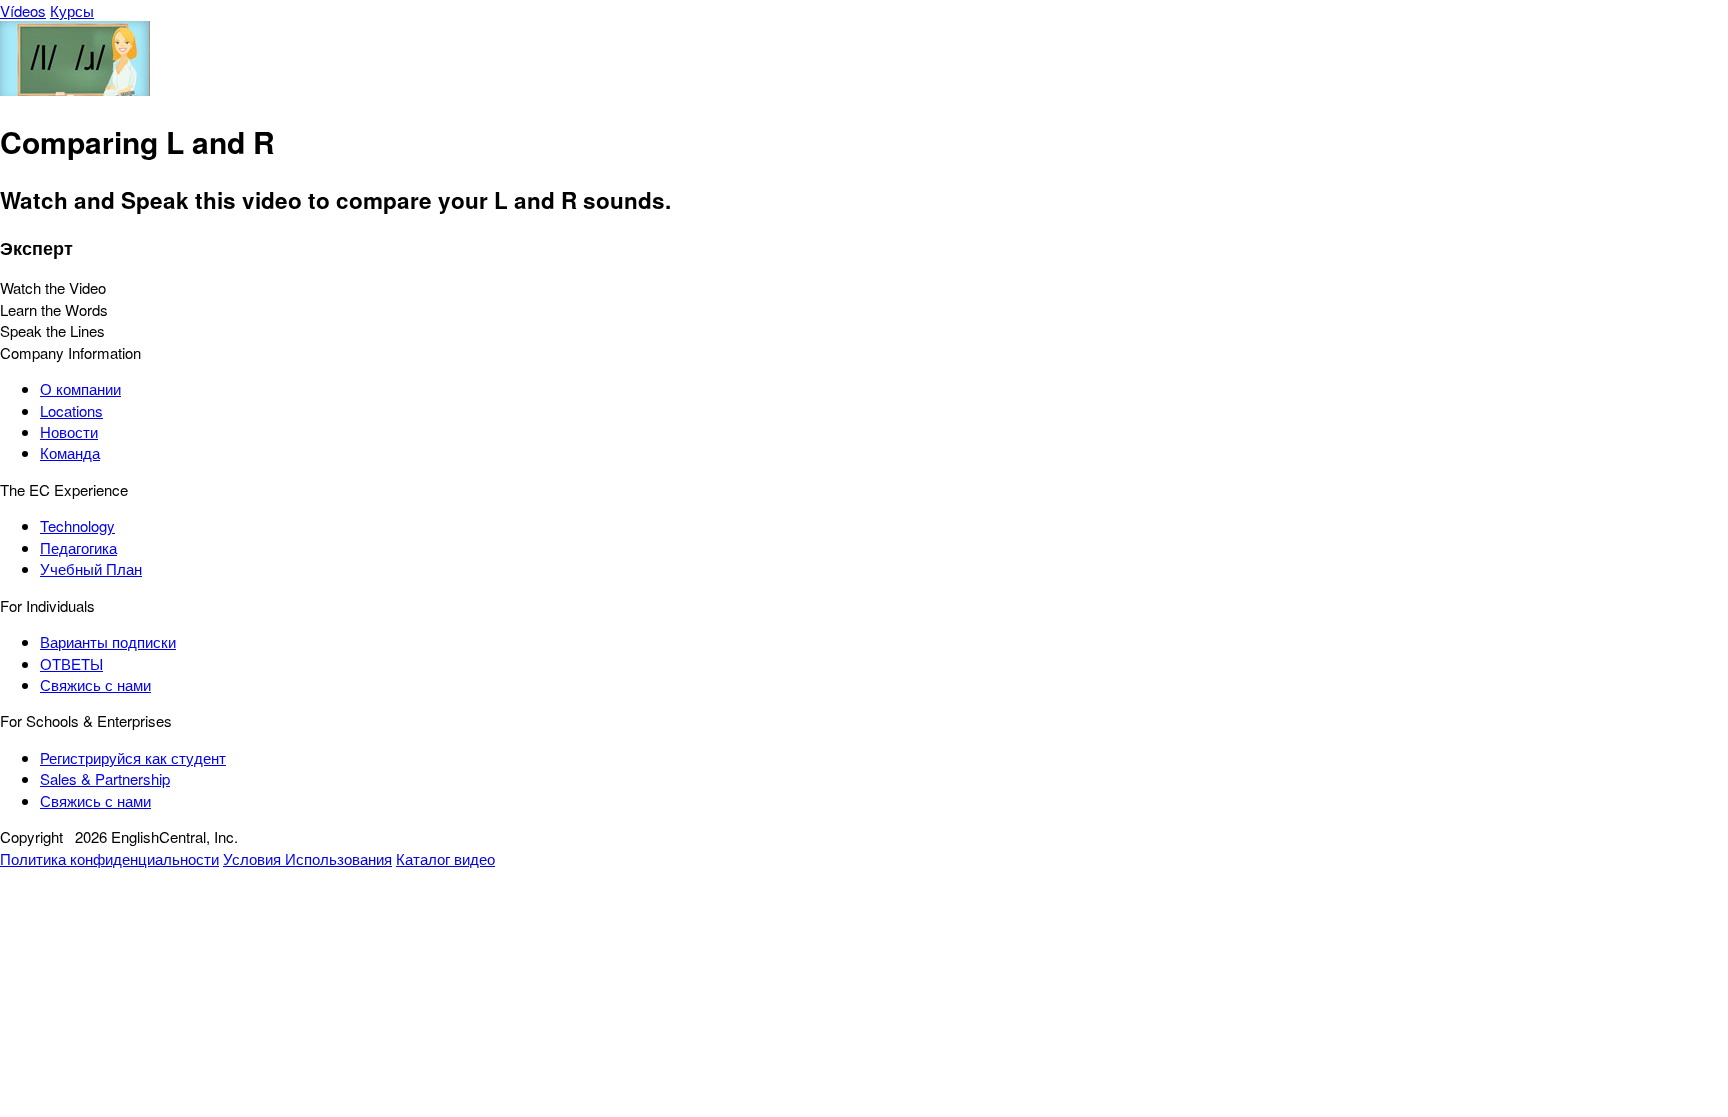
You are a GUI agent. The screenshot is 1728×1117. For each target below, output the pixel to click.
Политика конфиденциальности (109, 858)
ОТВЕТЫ (71, 663)
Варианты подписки (108, 641)
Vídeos (23, 10)
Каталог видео (445, 858)
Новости (69, 431)
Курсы (72, 10)
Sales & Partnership (105, 778)
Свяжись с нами (95, 684)
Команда (70, 452)
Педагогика (78, 547)
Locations (71, 410)
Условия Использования (307, 858)
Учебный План (91, 568)
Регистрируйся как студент (133, 757)
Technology (77, 525)
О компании (80, 388)
